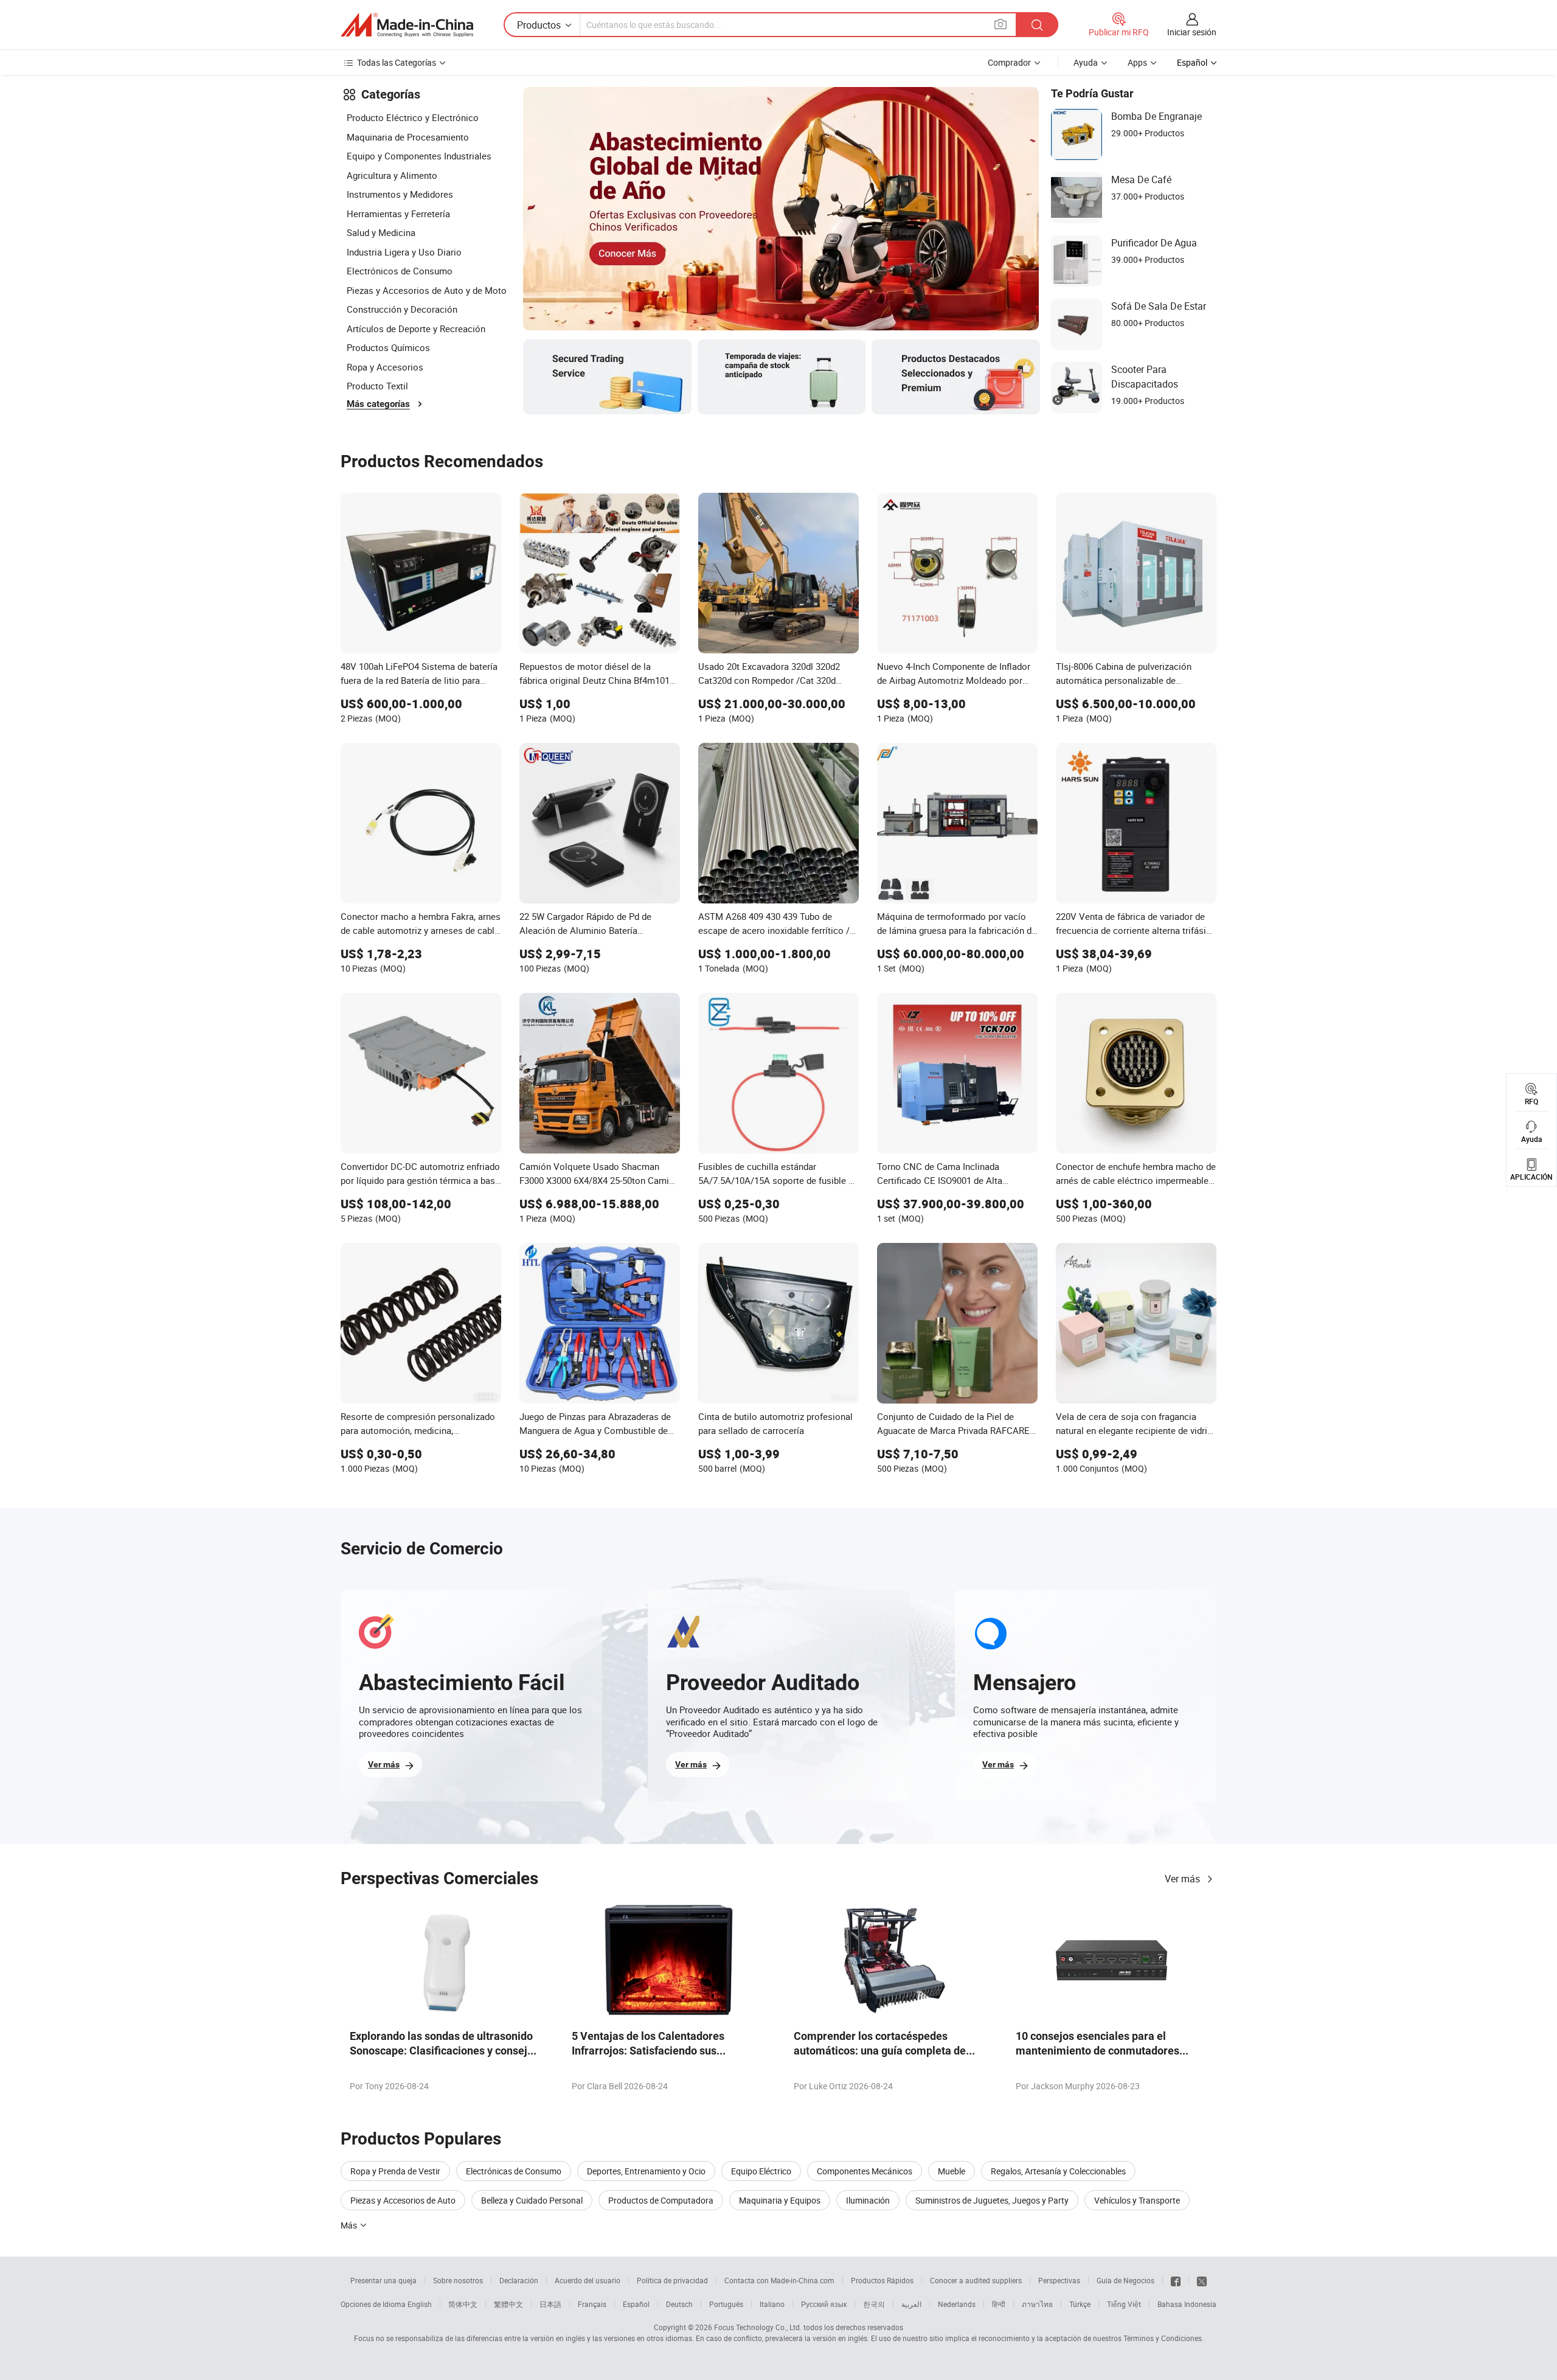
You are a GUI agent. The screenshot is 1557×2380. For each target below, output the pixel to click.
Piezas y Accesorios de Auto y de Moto (427, 290)
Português (726, 2304)
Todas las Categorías (397, 62)
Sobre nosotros (458, 2280)
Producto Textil (377, 386)
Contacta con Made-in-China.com (779, 2280)
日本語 (550, 2304)
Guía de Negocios (1125, 2280)
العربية (911, 2304)
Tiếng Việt (1124, 2304)
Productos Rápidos (882, 2280)
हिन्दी (999, 2304)
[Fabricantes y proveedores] (407, 25)
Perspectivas (1059, 2280)
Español (636, 2304)
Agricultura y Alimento (392, 175)
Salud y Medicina (381, 232)
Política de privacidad (672, 2280)
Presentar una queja (383, 2280)
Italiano (772, 2304)
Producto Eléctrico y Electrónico (413, 117)
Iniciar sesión (1192, 32)
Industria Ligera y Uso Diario (404, 252)
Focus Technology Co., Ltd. (758, 2327)
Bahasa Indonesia (1187, 2304)
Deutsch (679, 2304)
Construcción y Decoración (402, 309)
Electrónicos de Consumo (400, 271)
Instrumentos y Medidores (400, 194)
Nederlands (957, 2304)
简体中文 (463, 2304)
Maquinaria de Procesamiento (408, 137)
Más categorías (378, 404)
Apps (1137, 62)
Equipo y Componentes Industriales (419, 156)
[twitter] (1202, 2280)
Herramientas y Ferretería (398, 214)
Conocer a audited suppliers (976, 2280)
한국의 (874, 2304)
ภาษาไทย (1037, 2304)
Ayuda (1086, 62)
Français (592, 2304)
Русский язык (824, 2304)
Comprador (1009, 62)
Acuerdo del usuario (588, 2280)
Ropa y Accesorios (385, 367)
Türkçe (1080, 2304)
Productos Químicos (388, 347)
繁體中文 (508, 2304)
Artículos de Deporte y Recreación (416, 329)
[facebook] (1176, 2280)
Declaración (519, 2280)
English (420, 2304)
